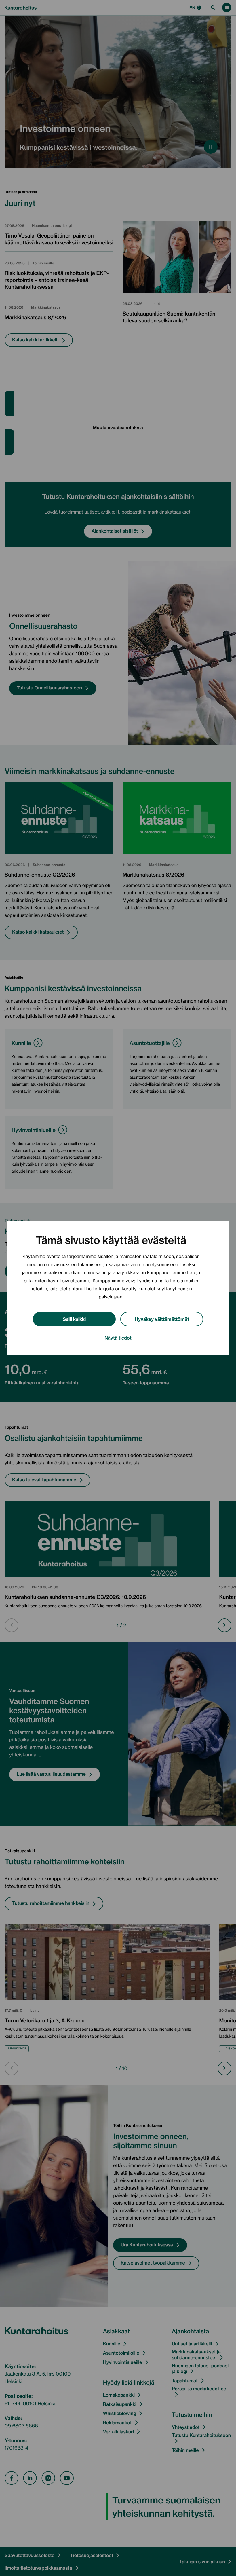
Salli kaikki (74, 1319)
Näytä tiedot (118, 1338)
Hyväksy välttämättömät (162, 1319)
